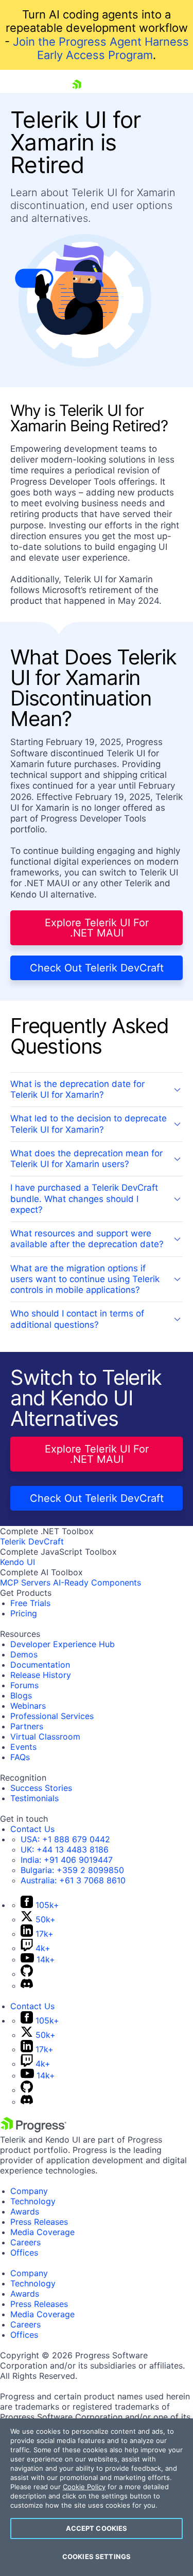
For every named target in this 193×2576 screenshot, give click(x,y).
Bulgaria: (72, 1870)
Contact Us (32, 1829)
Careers (25, 2242)
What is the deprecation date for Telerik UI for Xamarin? (77, 1089)
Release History (41, 1675)
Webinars (28, 1706)
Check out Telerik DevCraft (97, 968)
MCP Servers (25, 1582)
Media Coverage (42, 2232)
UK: (65, 1849)
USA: (65, 1839)
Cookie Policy (84, 2487)
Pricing (24, 1613)
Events (23, 1747)
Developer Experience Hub (63, 1644)
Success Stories (41, 1788)
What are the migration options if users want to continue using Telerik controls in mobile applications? (85, 1279)
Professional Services (52, 1716)
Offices (24, 2253)
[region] (97, 2497)
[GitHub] (27, 1974)
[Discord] (27, 1986)
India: (67, 1860)
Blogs (21, 1695)
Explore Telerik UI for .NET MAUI (97, 928)
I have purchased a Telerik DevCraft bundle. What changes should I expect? (84, 1199)
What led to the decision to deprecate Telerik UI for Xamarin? (89, 1124)
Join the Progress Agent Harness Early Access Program (101, 48)
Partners (27, 1726)
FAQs (20, 1757)
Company (29, 2191)
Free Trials (30, 1603)
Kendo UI (17, 1562)
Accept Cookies (97, 2528)
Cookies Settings (97, 2556)
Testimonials (34, 1798)
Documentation (40, 1665)
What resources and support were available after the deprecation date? (87, 1239)
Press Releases (39, 2222)
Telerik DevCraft (32, 1541)
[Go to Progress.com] (33, 2129)
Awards (25, 2211)
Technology (33, 2201)
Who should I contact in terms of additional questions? (77, 1319)
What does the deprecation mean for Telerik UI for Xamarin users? (86, 1159)
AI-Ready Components (97, 1582)
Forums (24, 1685)
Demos (24, 1654)
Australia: (73, 1880)
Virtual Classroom (45, 1737)
